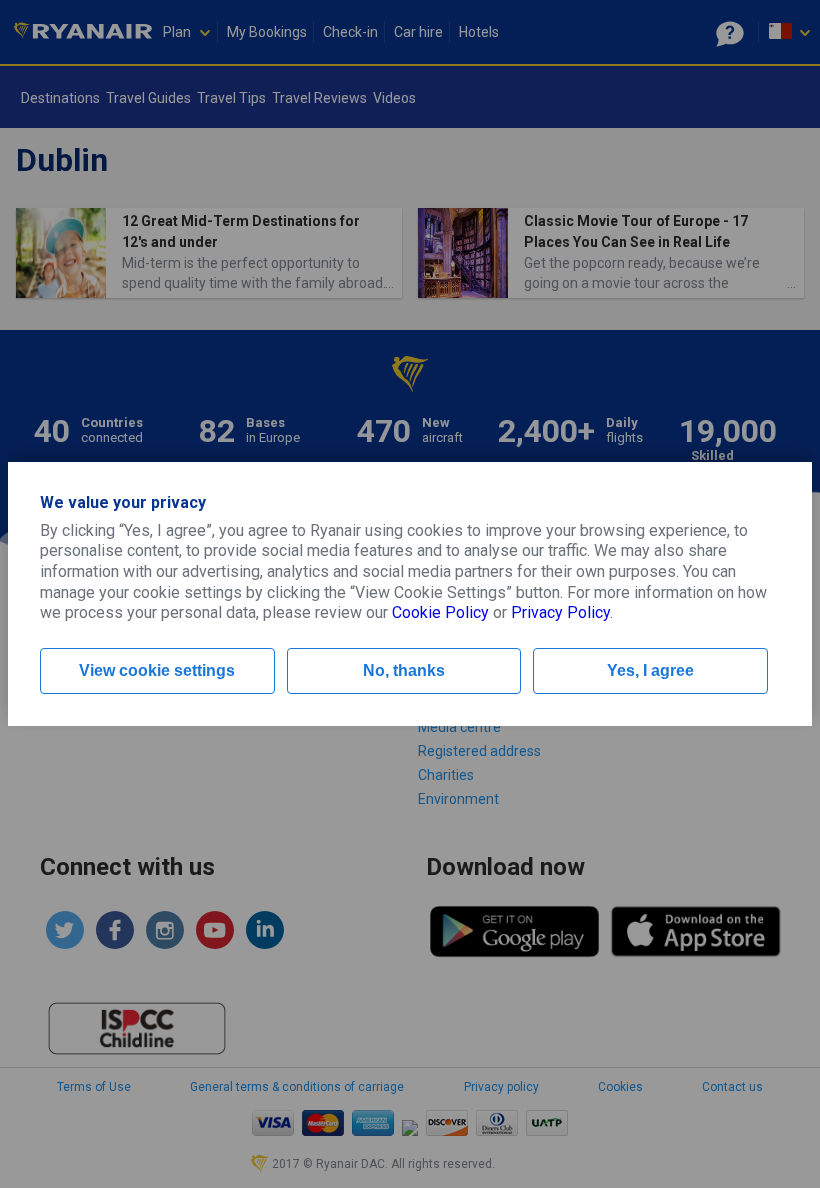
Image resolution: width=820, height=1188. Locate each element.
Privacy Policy (560, 612)
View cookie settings (157, 670)
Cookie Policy (440, 612)
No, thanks (404, 670)
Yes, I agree (650, 670)
